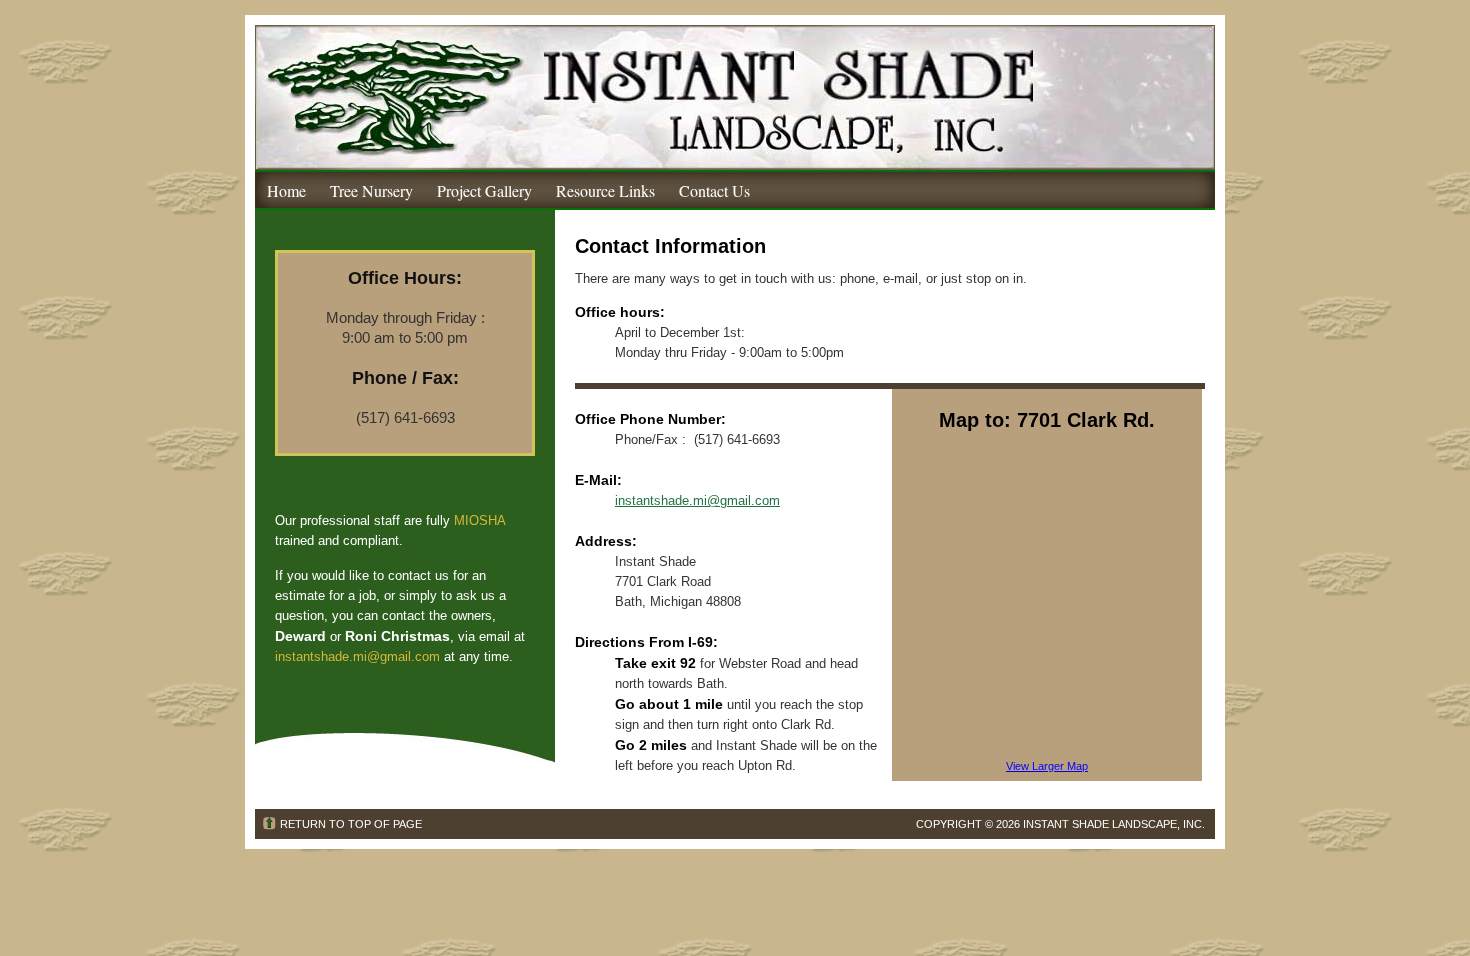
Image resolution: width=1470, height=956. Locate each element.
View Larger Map (1047, 766)
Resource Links (605, 190)
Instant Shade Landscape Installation (735, 97)
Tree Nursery (371, 190)
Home (286, 190)
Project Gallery (484, 190)
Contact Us (714, 190)
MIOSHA (479, 520)
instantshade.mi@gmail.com (357, 656)
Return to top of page (351, 824)
